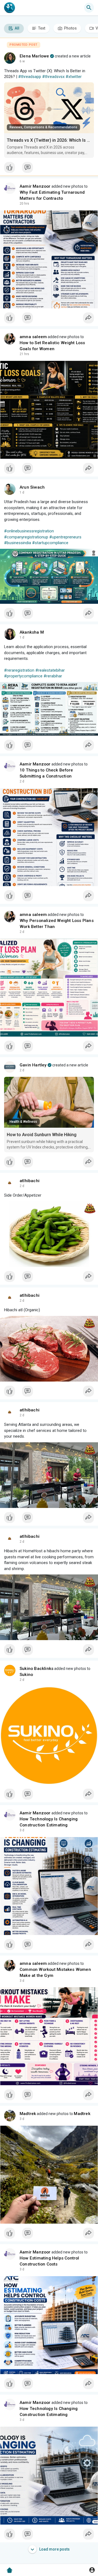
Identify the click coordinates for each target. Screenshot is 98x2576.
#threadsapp (30, 77)
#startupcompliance (50, 543)
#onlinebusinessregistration (29, 531)
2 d (22, 781)
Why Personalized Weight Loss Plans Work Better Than (57, 924)
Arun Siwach (32, 487)
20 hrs (24, 204)
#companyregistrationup (26, 537)
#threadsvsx (53, 77)
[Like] (49, 169)
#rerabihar (53, 676)
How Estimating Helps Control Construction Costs (49, 2261)
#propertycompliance (23, 676)
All (17, 28)
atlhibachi (30, 1181)
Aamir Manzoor (35, 186)
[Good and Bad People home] (10, 8)
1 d (22, 492)
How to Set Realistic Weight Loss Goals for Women (52, 346)
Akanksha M (32, 632)
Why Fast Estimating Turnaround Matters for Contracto (52, 195)
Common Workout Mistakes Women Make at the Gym (55, 1972)
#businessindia (18, 543)
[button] (92, 2570)
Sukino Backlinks (36, 1669)
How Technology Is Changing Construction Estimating (49, 1822)
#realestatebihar (50, 670)
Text (41, 28)
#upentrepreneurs (65, 537)
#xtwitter (74, 77)
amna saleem (33, 337)
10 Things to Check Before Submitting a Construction (46, 773)
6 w (22, 61)
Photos (70, 28)
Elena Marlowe (34, 56)
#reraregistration (19, 670)
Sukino (26, 1675)
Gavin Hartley (33, 1065)
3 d (22, 1830)
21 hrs (24, 354)
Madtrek (28, 2114)
